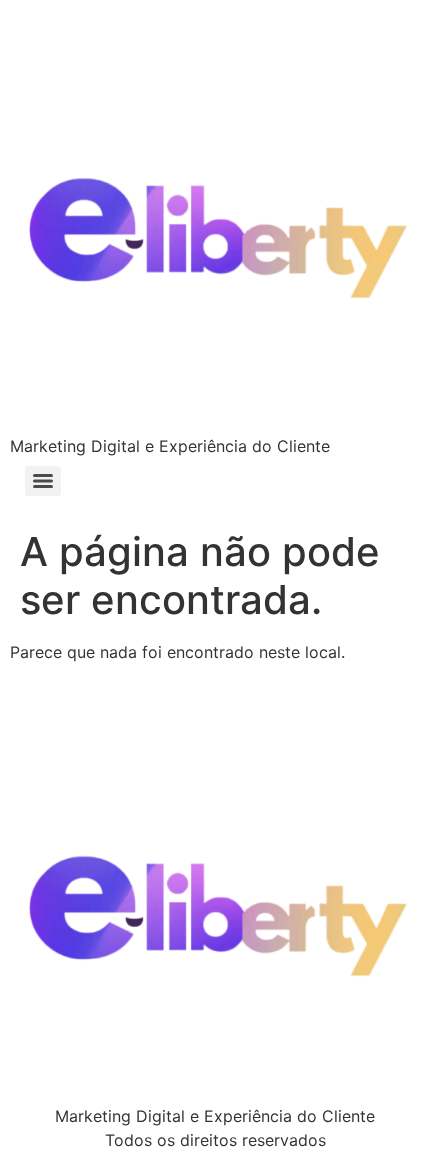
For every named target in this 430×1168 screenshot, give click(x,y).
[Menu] (43, 481)
